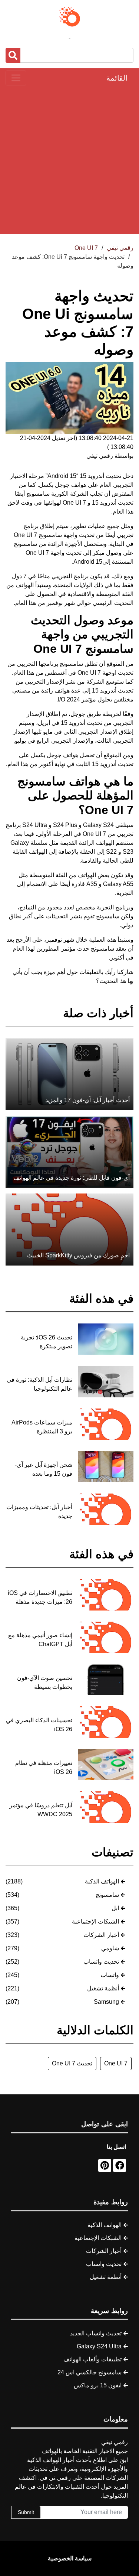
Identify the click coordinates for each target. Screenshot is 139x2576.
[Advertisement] (69, 160)
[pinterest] (105, 2165)
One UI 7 (116, 2063)
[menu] (16, 78)
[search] (13, 55)
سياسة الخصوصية (70, 2558)
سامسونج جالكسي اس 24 (90, 2372)
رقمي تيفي (120, 248)
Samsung (106, 2002)
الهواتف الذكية (102, 1881)
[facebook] (120, 2165)
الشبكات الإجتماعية (95, 1922)
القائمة (117, 78)
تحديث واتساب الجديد (96, 2333)
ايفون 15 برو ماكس (98, 2385)
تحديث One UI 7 (72, 2063)
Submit (26, 2512)
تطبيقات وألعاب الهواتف (92, 2359)
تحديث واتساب (101, 1962)
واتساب (110, 1975)
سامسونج (107, 1895)
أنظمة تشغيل (103, 1988)
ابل (115, 1908)
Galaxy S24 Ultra (99, 2346)
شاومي (110, 1948)
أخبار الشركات (101, 1935)
